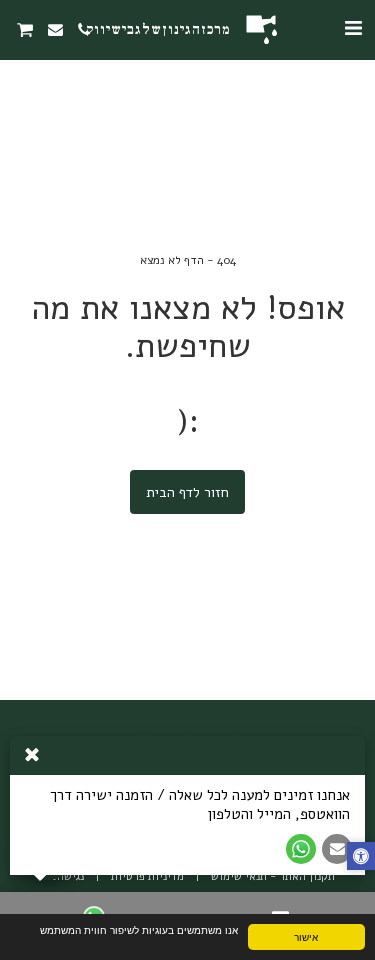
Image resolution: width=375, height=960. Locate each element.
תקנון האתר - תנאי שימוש (273, 876)
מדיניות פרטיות (147, 876)
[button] (353, 28)
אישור (306, 936)
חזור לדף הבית (187, 492)
